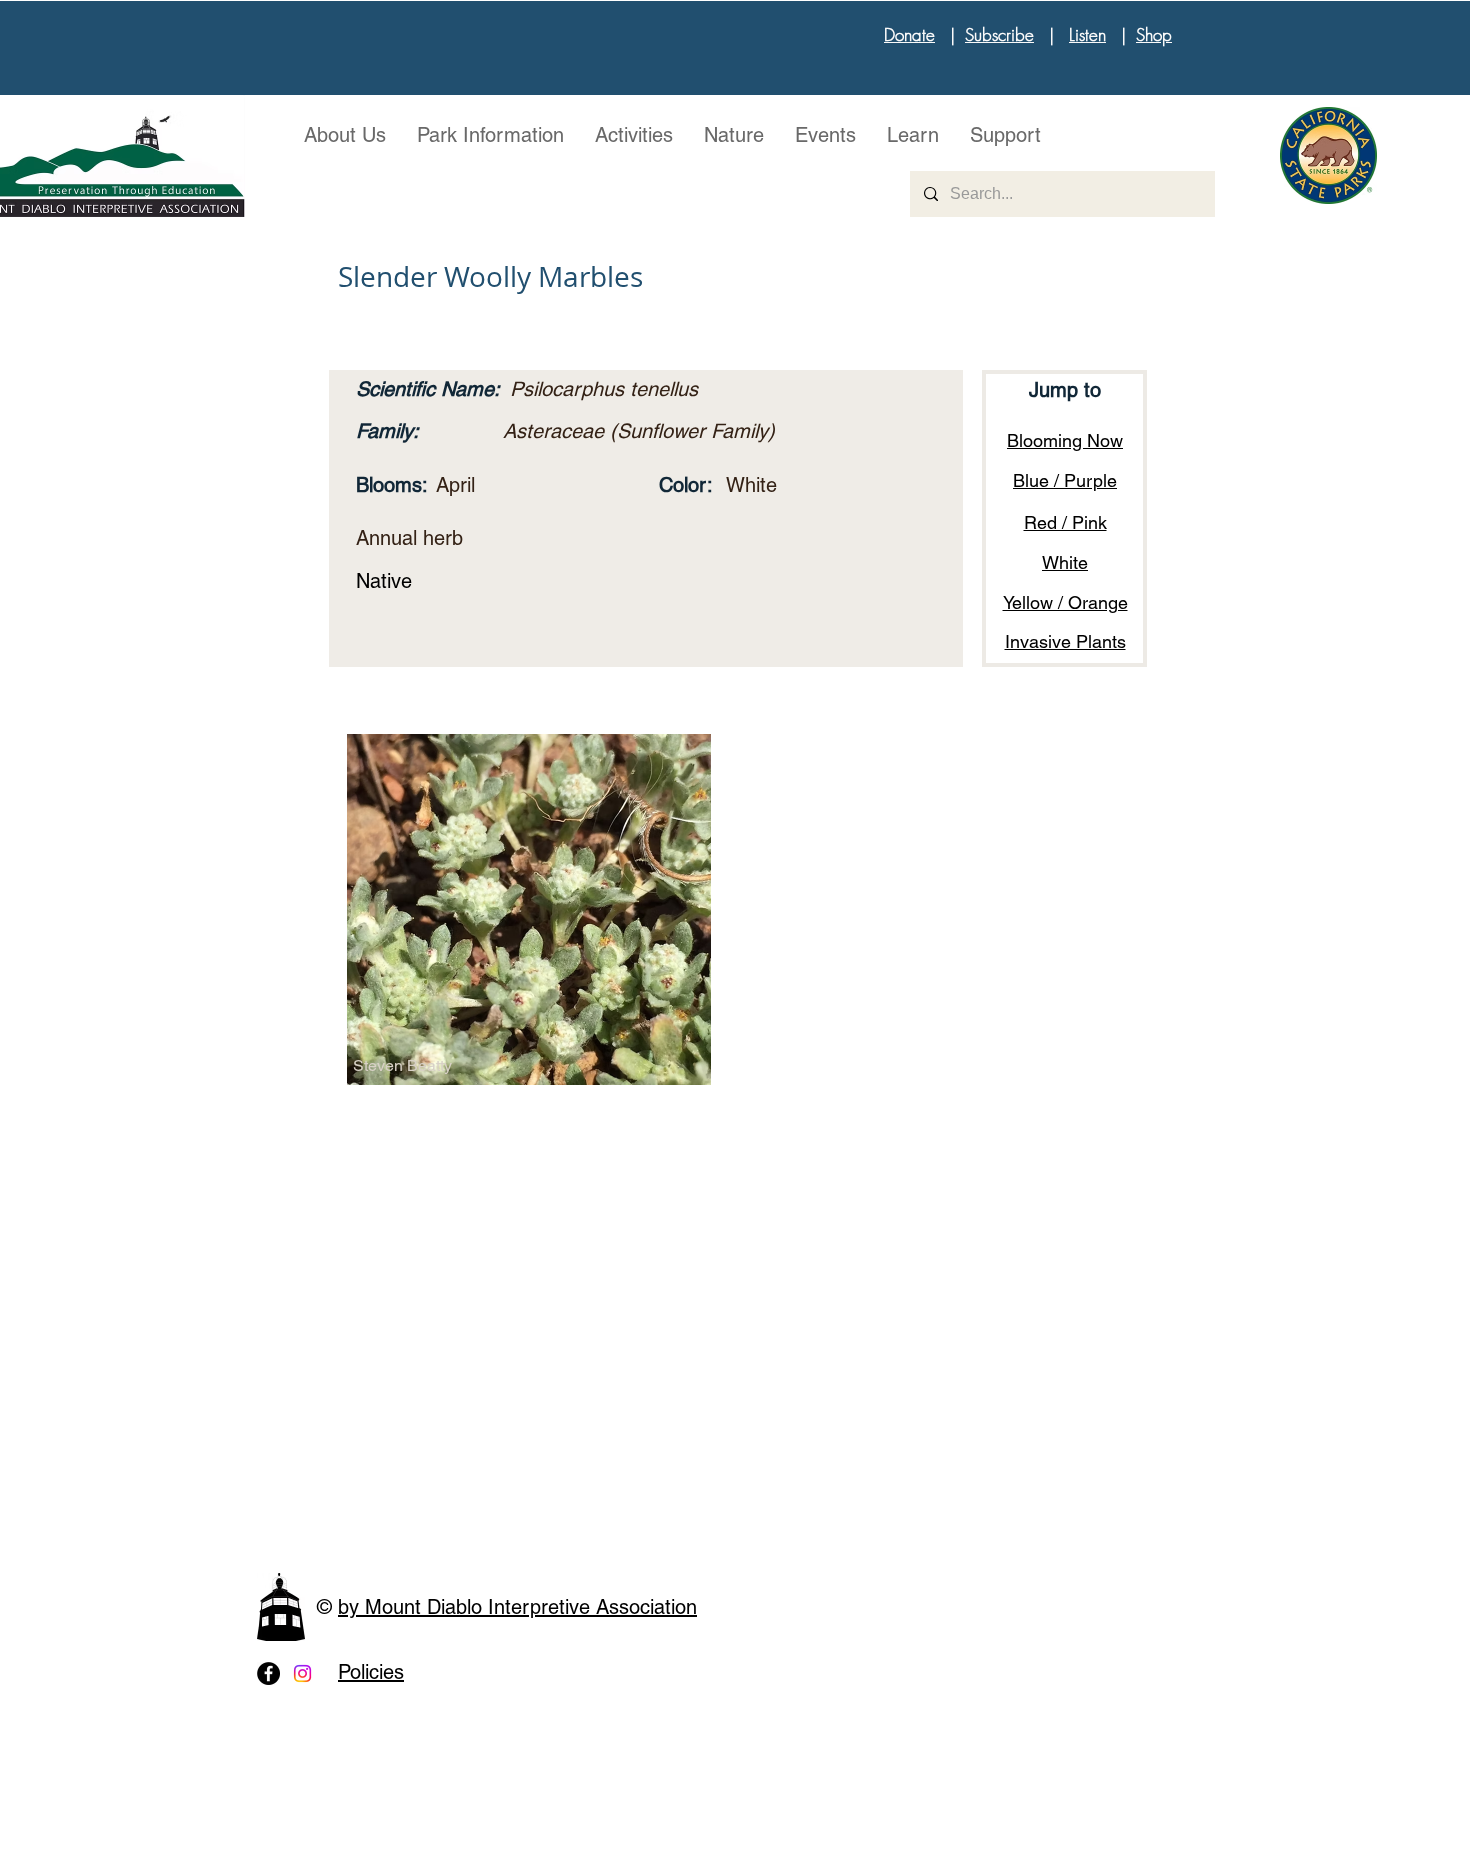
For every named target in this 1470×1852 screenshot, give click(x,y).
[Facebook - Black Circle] (268, 1673)
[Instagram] (302, 1673)
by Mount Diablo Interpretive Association (517, 1607)
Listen (1087, 34)
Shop (1154, 34)
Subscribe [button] (999, 34)
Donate (909, 34)
